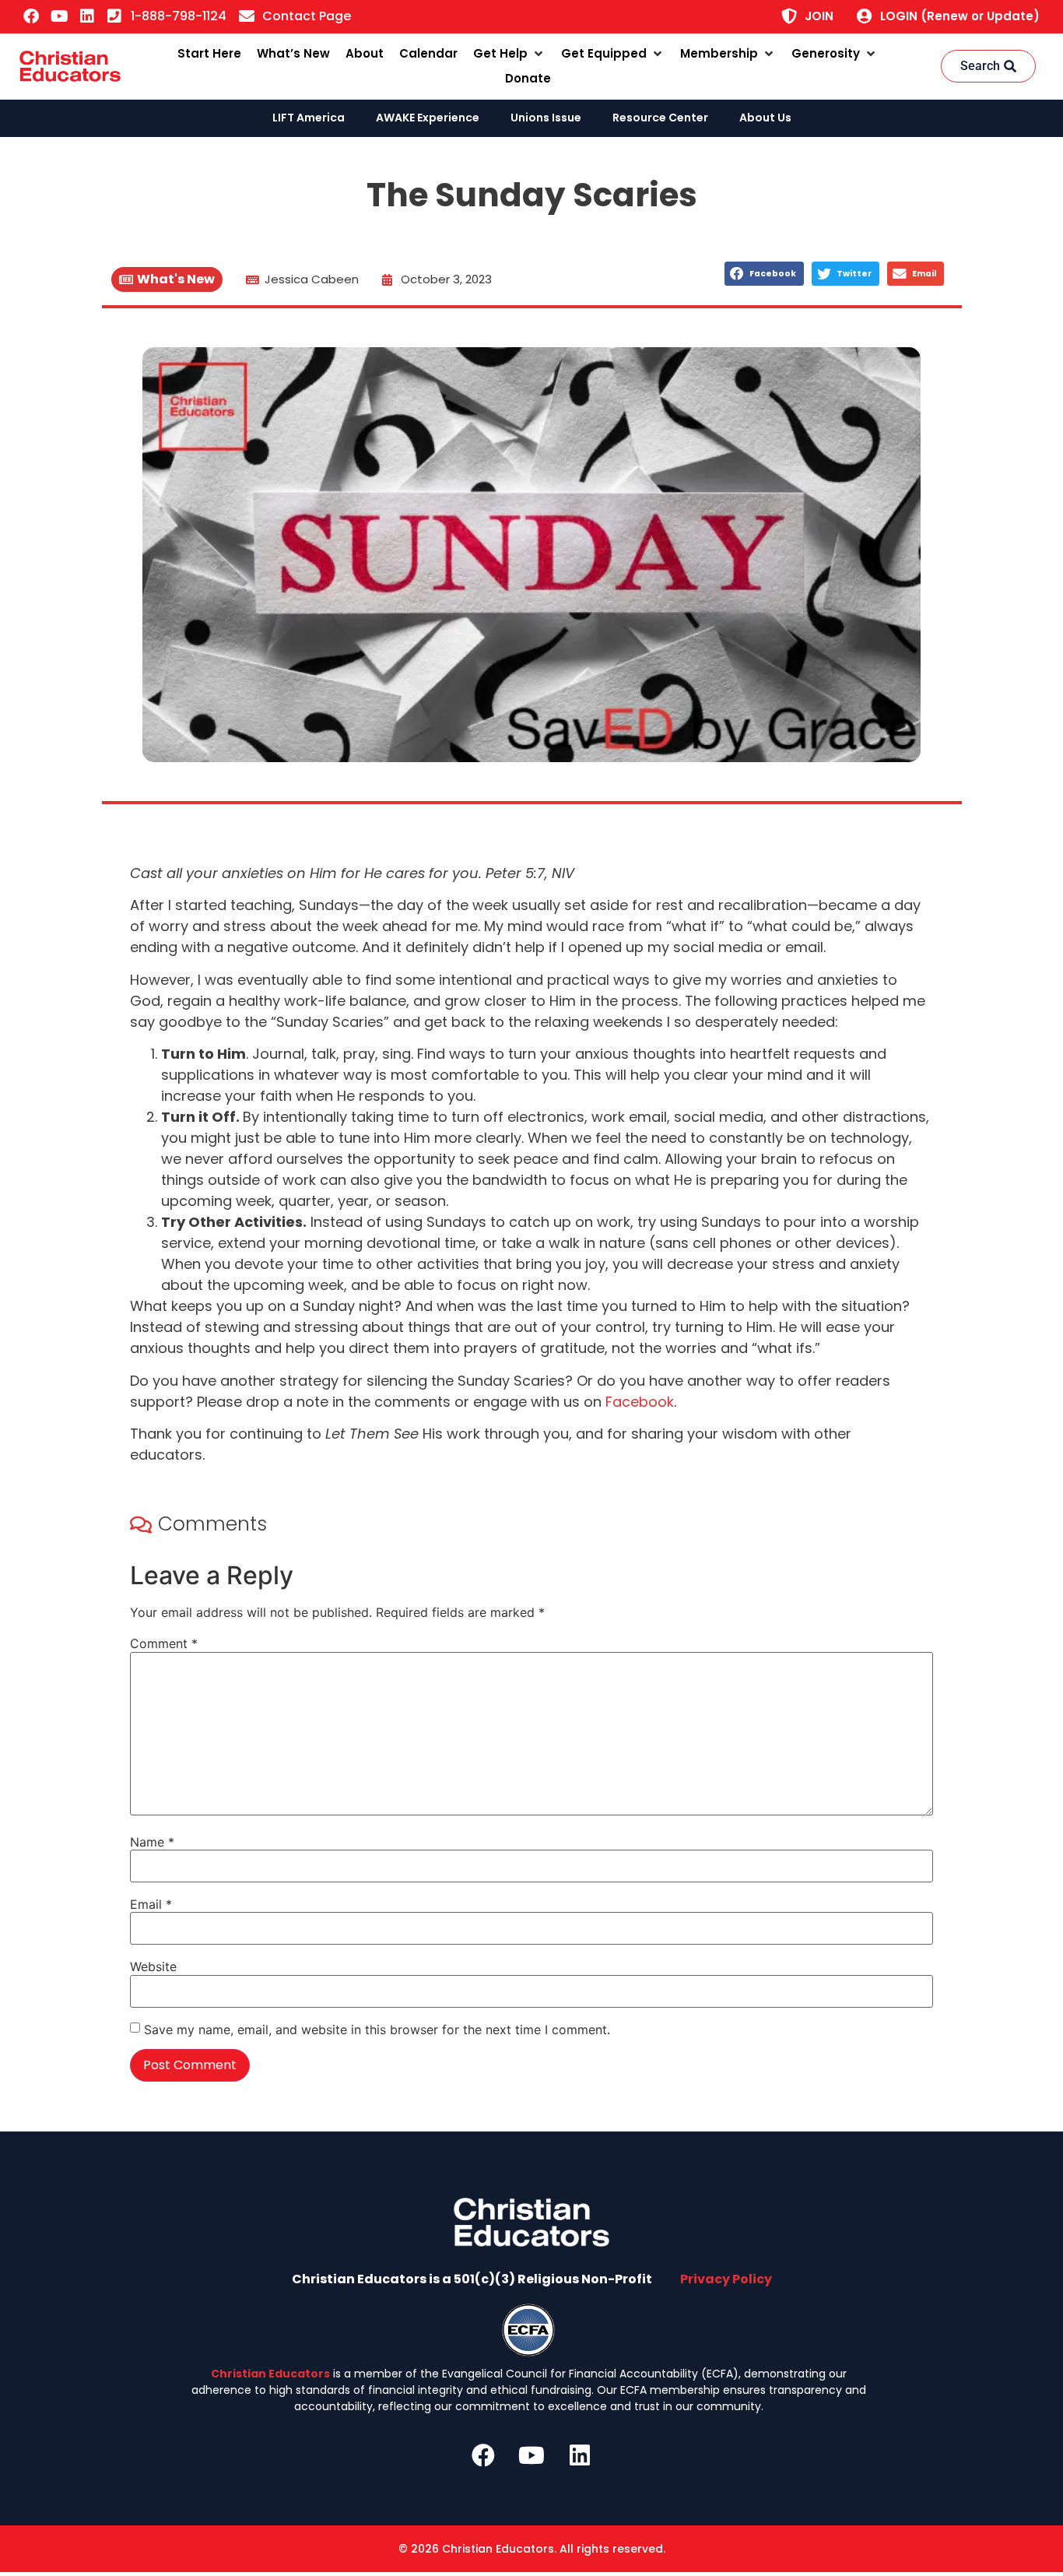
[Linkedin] (87, 16)
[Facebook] (31, 16)
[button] (509, 54)
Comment (164, 1643)
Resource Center (660, 118)
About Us (765, 118)
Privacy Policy (726, 2279)
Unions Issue (546, 118)
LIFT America (309, 118)
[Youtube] (59, 16)
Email (151, 1904)
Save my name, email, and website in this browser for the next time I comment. (377, 2030)
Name (152, 1842)
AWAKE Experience (428, 118)
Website (153, 1966)
